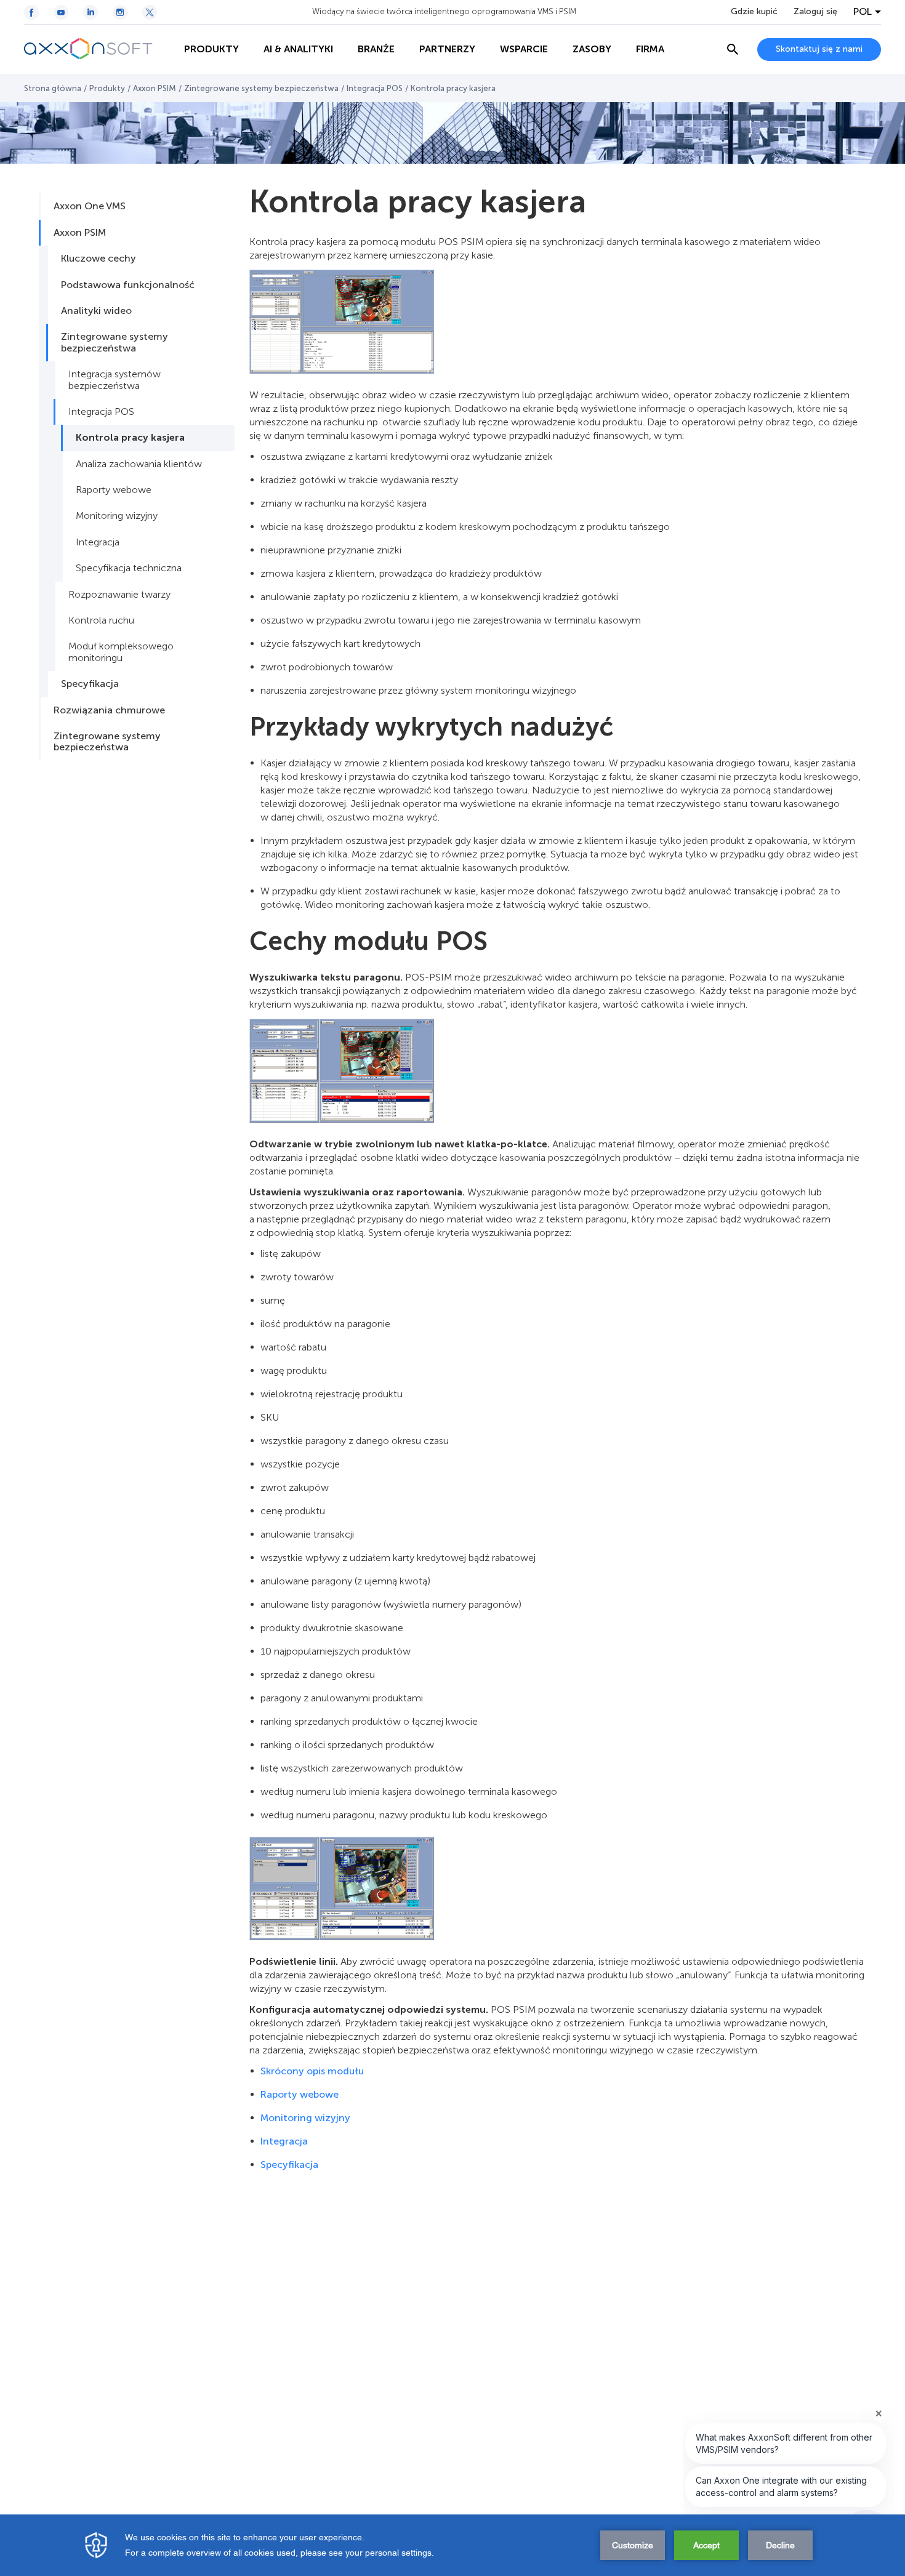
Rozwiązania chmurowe (109, 710)
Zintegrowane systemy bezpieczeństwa (261, 88)
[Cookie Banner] (452, 2545)
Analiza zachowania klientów (139, 464)
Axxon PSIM (155, 88)
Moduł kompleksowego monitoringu (121, 652)
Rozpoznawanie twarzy (119, 594)
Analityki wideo (96, 311)
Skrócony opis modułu (312, 2071)
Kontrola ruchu (101, 620)
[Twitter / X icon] (150, 12)
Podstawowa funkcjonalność (128, 285)
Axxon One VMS (90, 206)
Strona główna (53, 88)
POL (863, 12)
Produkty (107, 88)
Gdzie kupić (754, 12)
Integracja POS (375, 88)
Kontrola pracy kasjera (130, 437)
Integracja (98, 542)
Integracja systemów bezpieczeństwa (115, 379)
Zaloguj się (815, 12)
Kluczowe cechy (99, 258)
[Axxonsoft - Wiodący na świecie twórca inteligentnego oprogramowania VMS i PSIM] (98, 49)
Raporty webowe (114, 490)
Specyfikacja (90, 684)
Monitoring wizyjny (117, 516)
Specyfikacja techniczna (129, 568)
